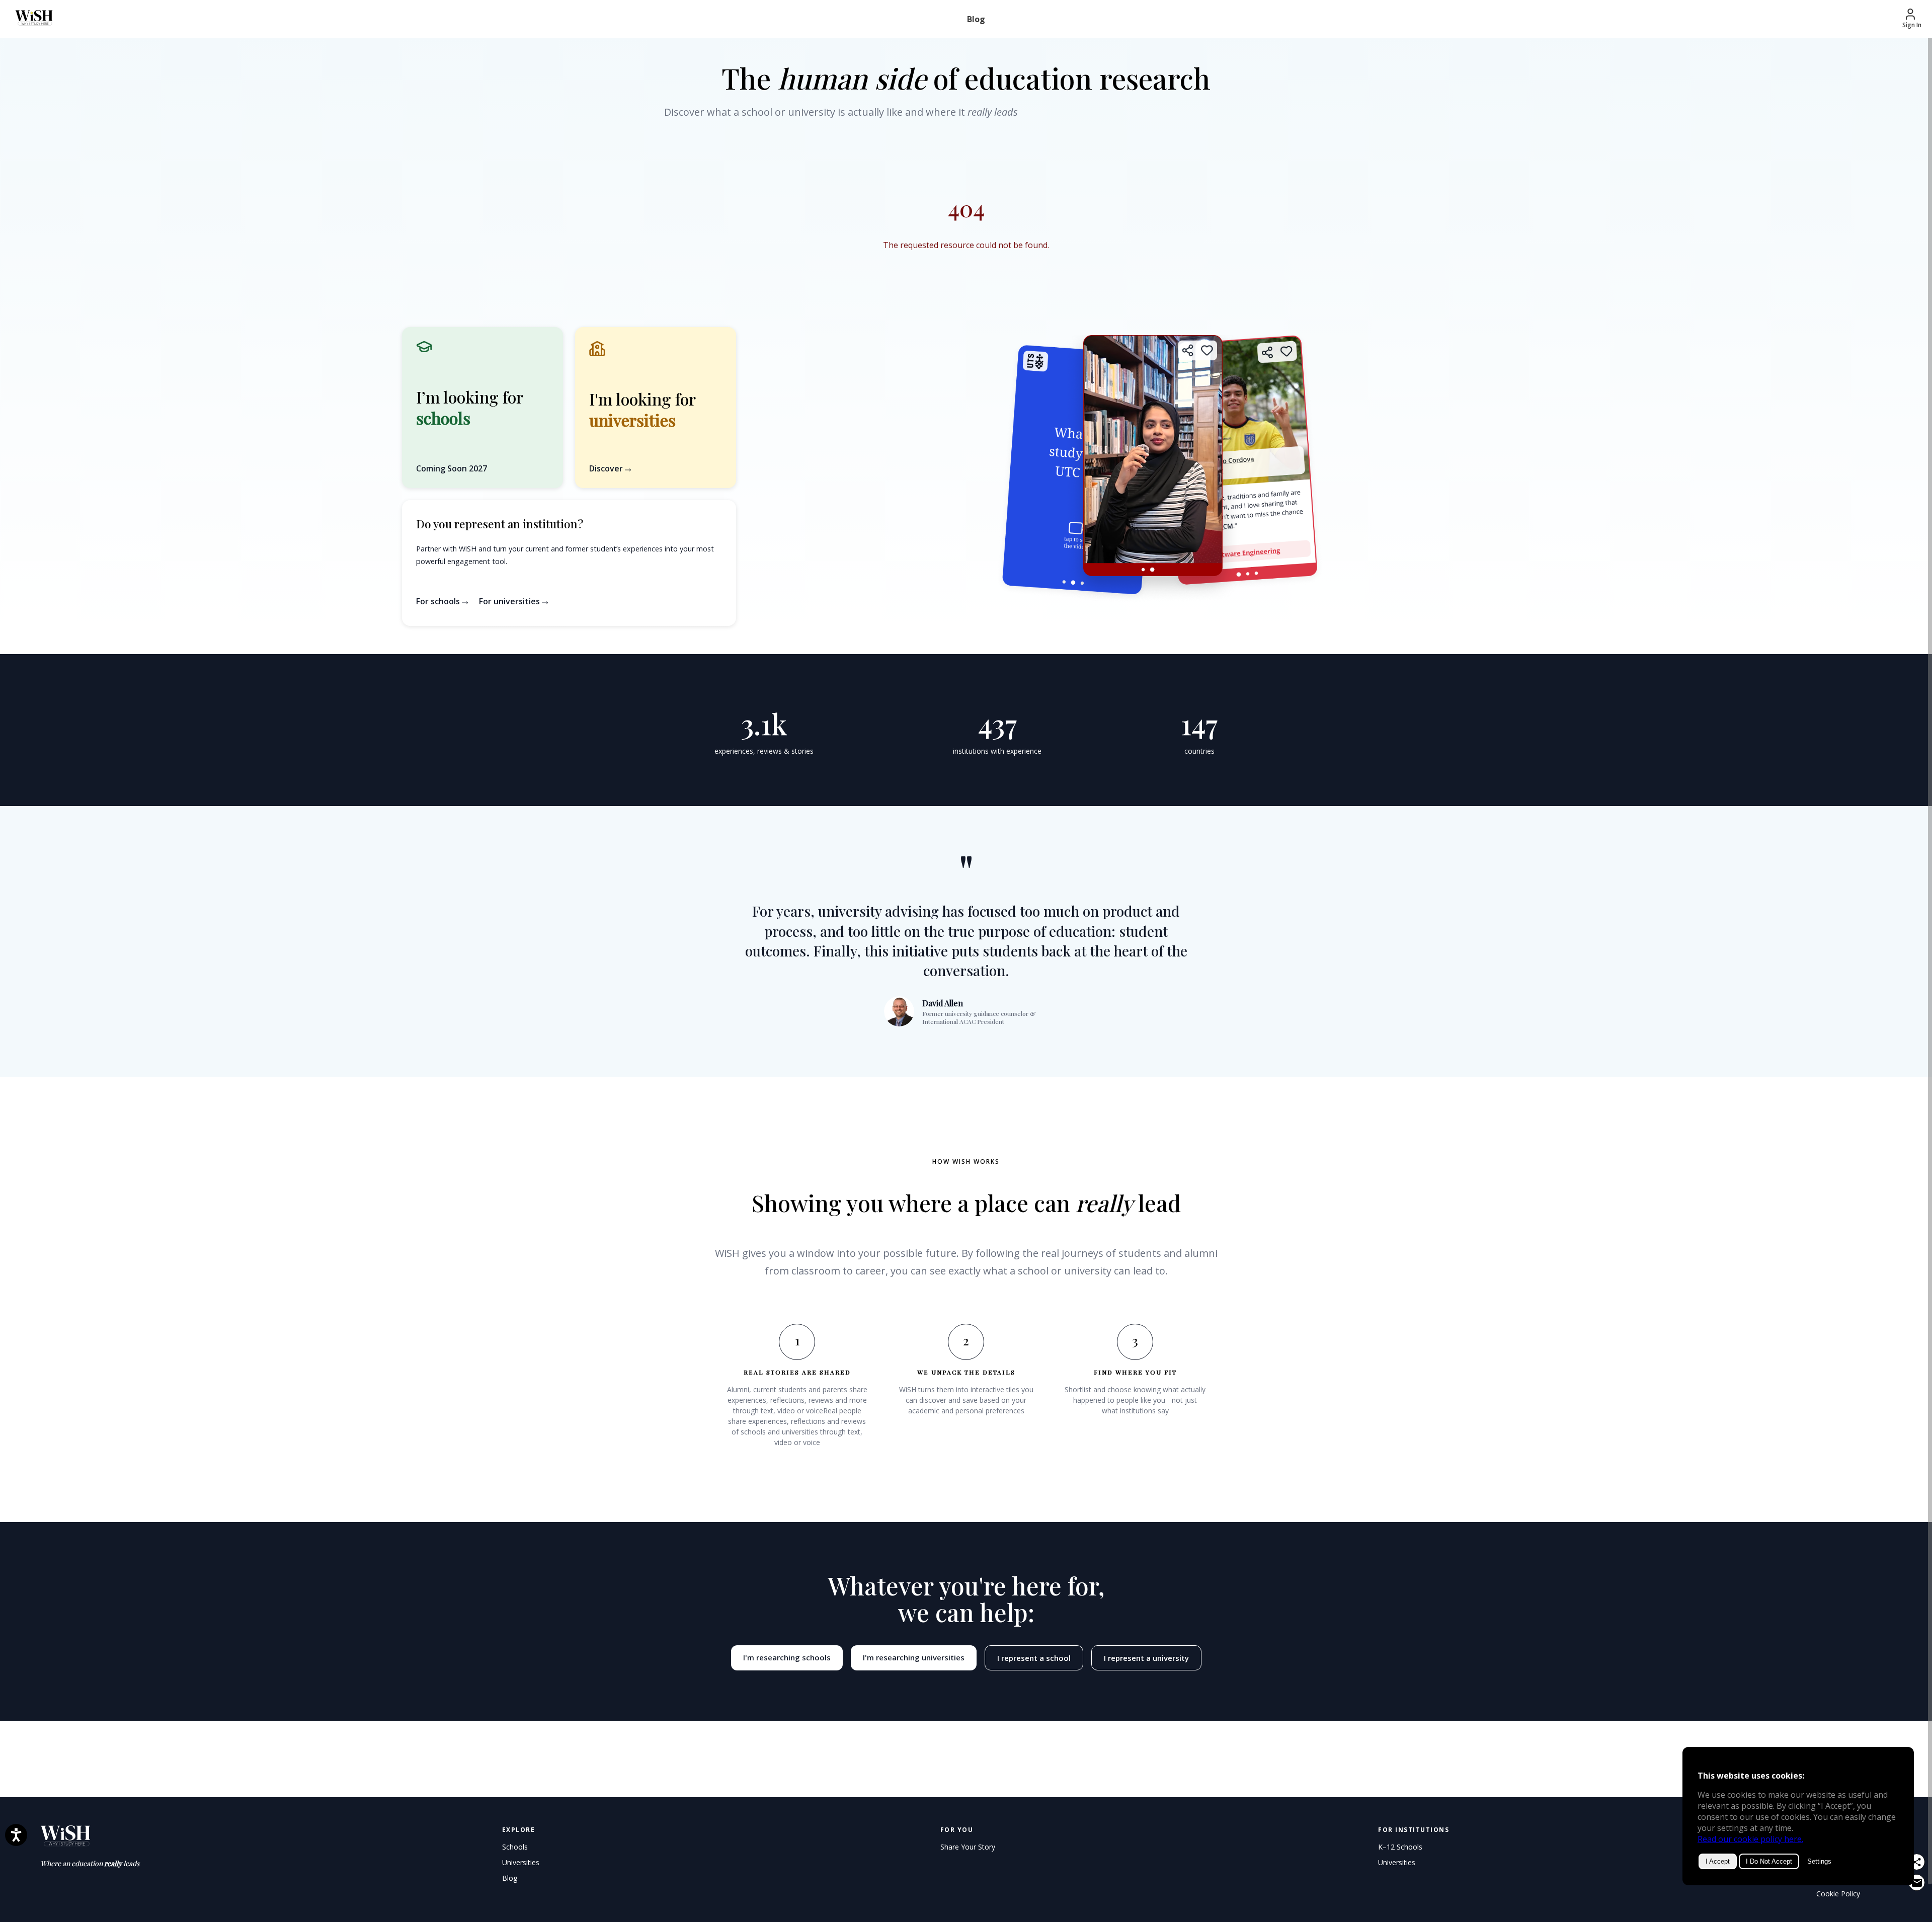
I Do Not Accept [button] (1769, 1861)
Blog (976, 19)
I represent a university (1146, 1658)
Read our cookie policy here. (1750, 1839)
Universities (521, 1862)
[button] (656, 408)
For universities (510, 601)
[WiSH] (29, 19)
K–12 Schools (1400, 1847)
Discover (607, 468)
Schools (515, 1847)
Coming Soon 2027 (452, 468)
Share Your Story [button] (968, 1847)
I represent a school (1034, 1658)
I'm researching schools (787, 1657)
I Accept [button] (1718, 1861)
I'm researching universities (914, 1657)
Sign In (1912, 25)
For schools (439, 601)
